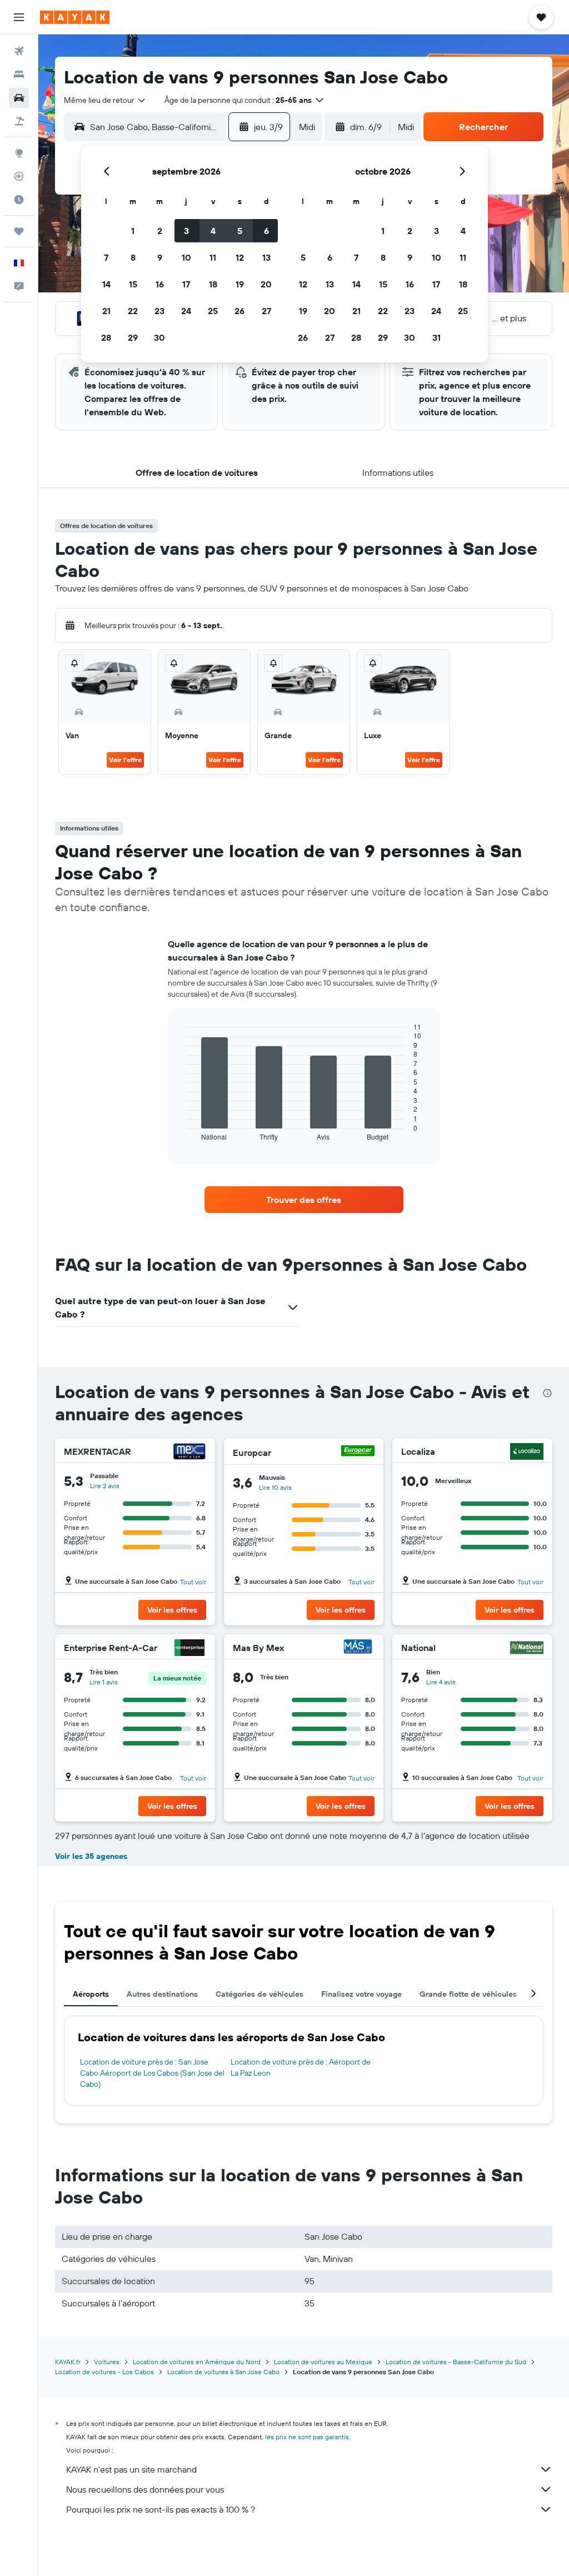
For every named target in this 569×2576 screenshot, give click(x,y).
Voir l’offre (125, 760)
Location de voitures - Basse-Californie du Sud (456, 2362)
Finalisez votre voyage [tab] (361, 1994)
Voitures (107, 2362)
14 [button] (106, 284)
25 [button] (213, 311)
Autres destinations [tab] (162, 1994)
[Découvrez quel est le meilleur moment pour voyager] (19, 200)
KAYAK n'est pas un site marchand (131, 2469)
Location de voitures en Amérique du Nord (197, 2362)
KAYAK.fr (68, 2362)
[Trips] (19, 231)
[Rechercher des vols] (19, 51)
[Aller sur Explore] (19, 153)
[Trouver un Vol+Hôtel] (19, 121)
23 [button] (159, 311)
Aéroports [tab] (91, 1994)
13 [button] (266, 257)
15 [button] (133, 284)
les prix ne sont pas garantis (307, 2437)
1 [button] (133, 231)
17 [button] (186, 284)
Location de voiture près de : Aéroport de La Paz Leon (301, 2067)
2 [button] (160, 231)
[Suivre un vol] (19, 176)
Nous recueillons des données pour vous (145, 2489)
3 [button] (186, 231)
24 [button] (186, 311)
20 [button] (266, 284)
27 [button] (266, 311)
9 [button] (160, 257)
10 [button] (186, 257)
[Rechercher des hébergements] (19, 74)
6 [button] (266, 231)
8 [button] (133, 257)
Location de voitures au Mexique (323, 2362)
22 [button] (133, 311)
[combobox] (105, 100)
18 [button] (213, 284)
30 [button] (159, 337)
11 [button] (213, 257)
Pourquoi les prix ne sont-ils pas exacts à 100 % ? (161, 2509)
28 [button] (106, 337)
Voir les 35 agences (91, 1856)
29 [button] (133, 337)
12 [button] (240, 257)
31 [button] (436, 337)
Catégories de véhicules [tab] (259, 1994)
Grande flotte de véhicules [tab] (468, 1994)
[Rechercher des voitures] (19, 98)
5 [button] (240, 231)
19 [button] (240, 284)
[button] (19, 17)
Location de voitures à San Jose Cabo (223, 2372)
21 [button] (106, 311)
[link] (304, 1200)
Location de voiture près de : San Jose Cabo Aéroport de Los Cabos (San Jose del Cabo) (152, 2073)
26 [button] (239, 311)
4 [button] (213, 231)
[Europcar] (358, 1452)
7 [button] (106, 257)
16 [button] (160, 284)
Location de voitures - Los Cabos (104, 2372)
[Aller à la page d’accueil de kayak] (75, 17)
